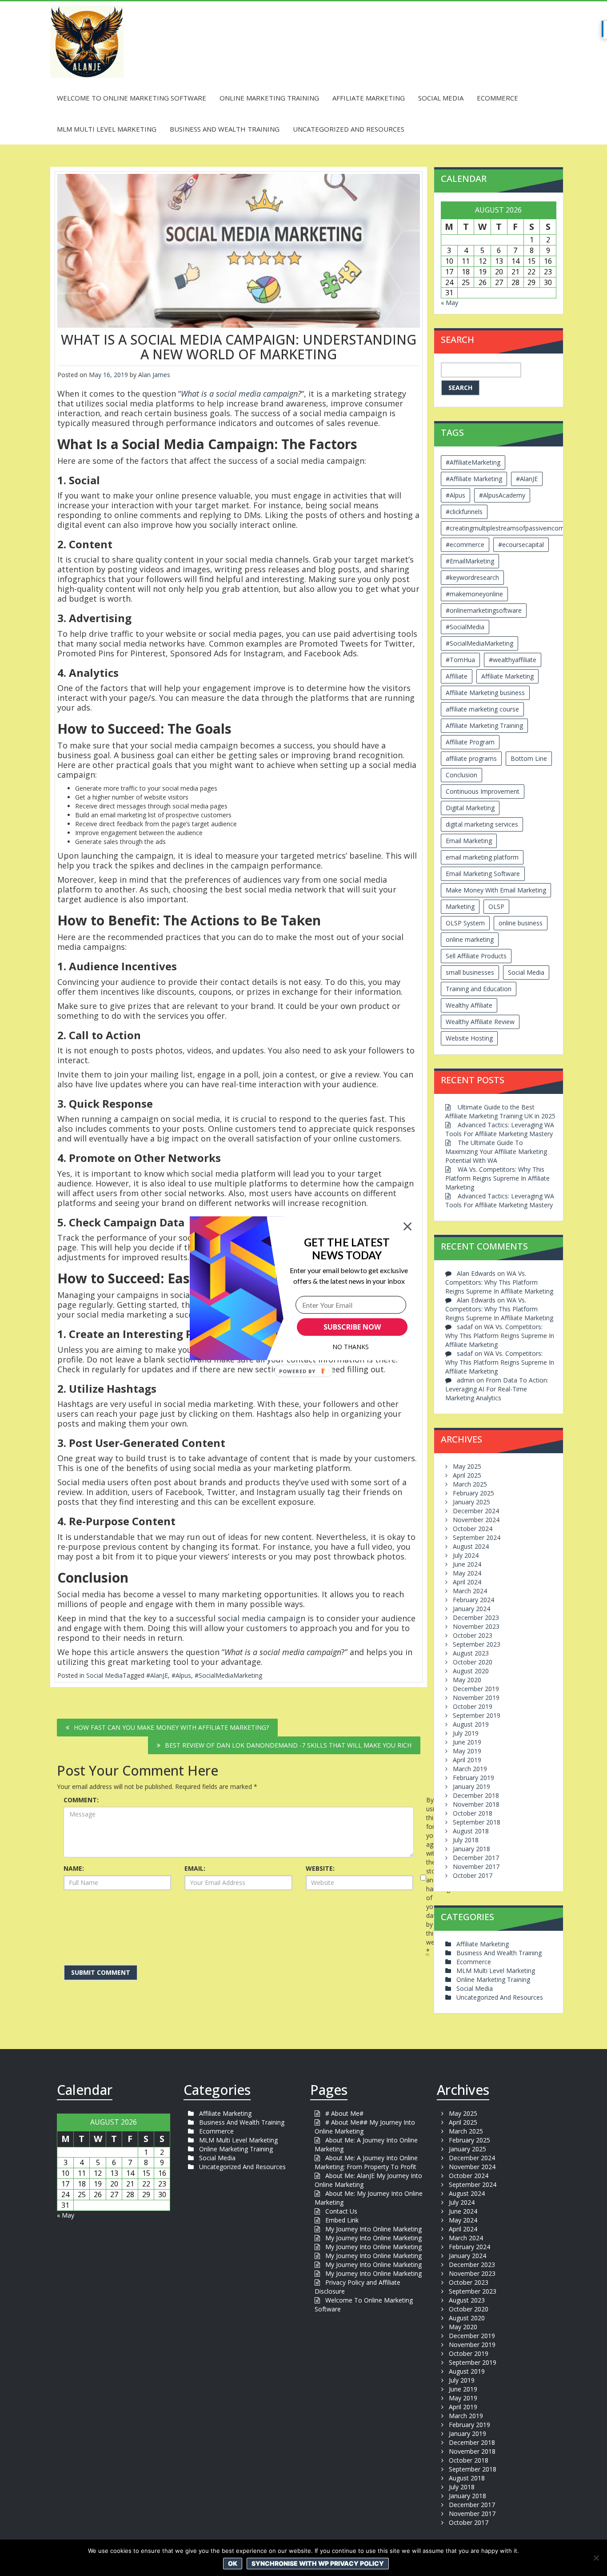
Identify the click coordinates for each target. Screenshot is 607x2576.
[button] (347, 1248)
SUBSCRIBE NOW (352, 1327)
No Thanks (351, 1347)
